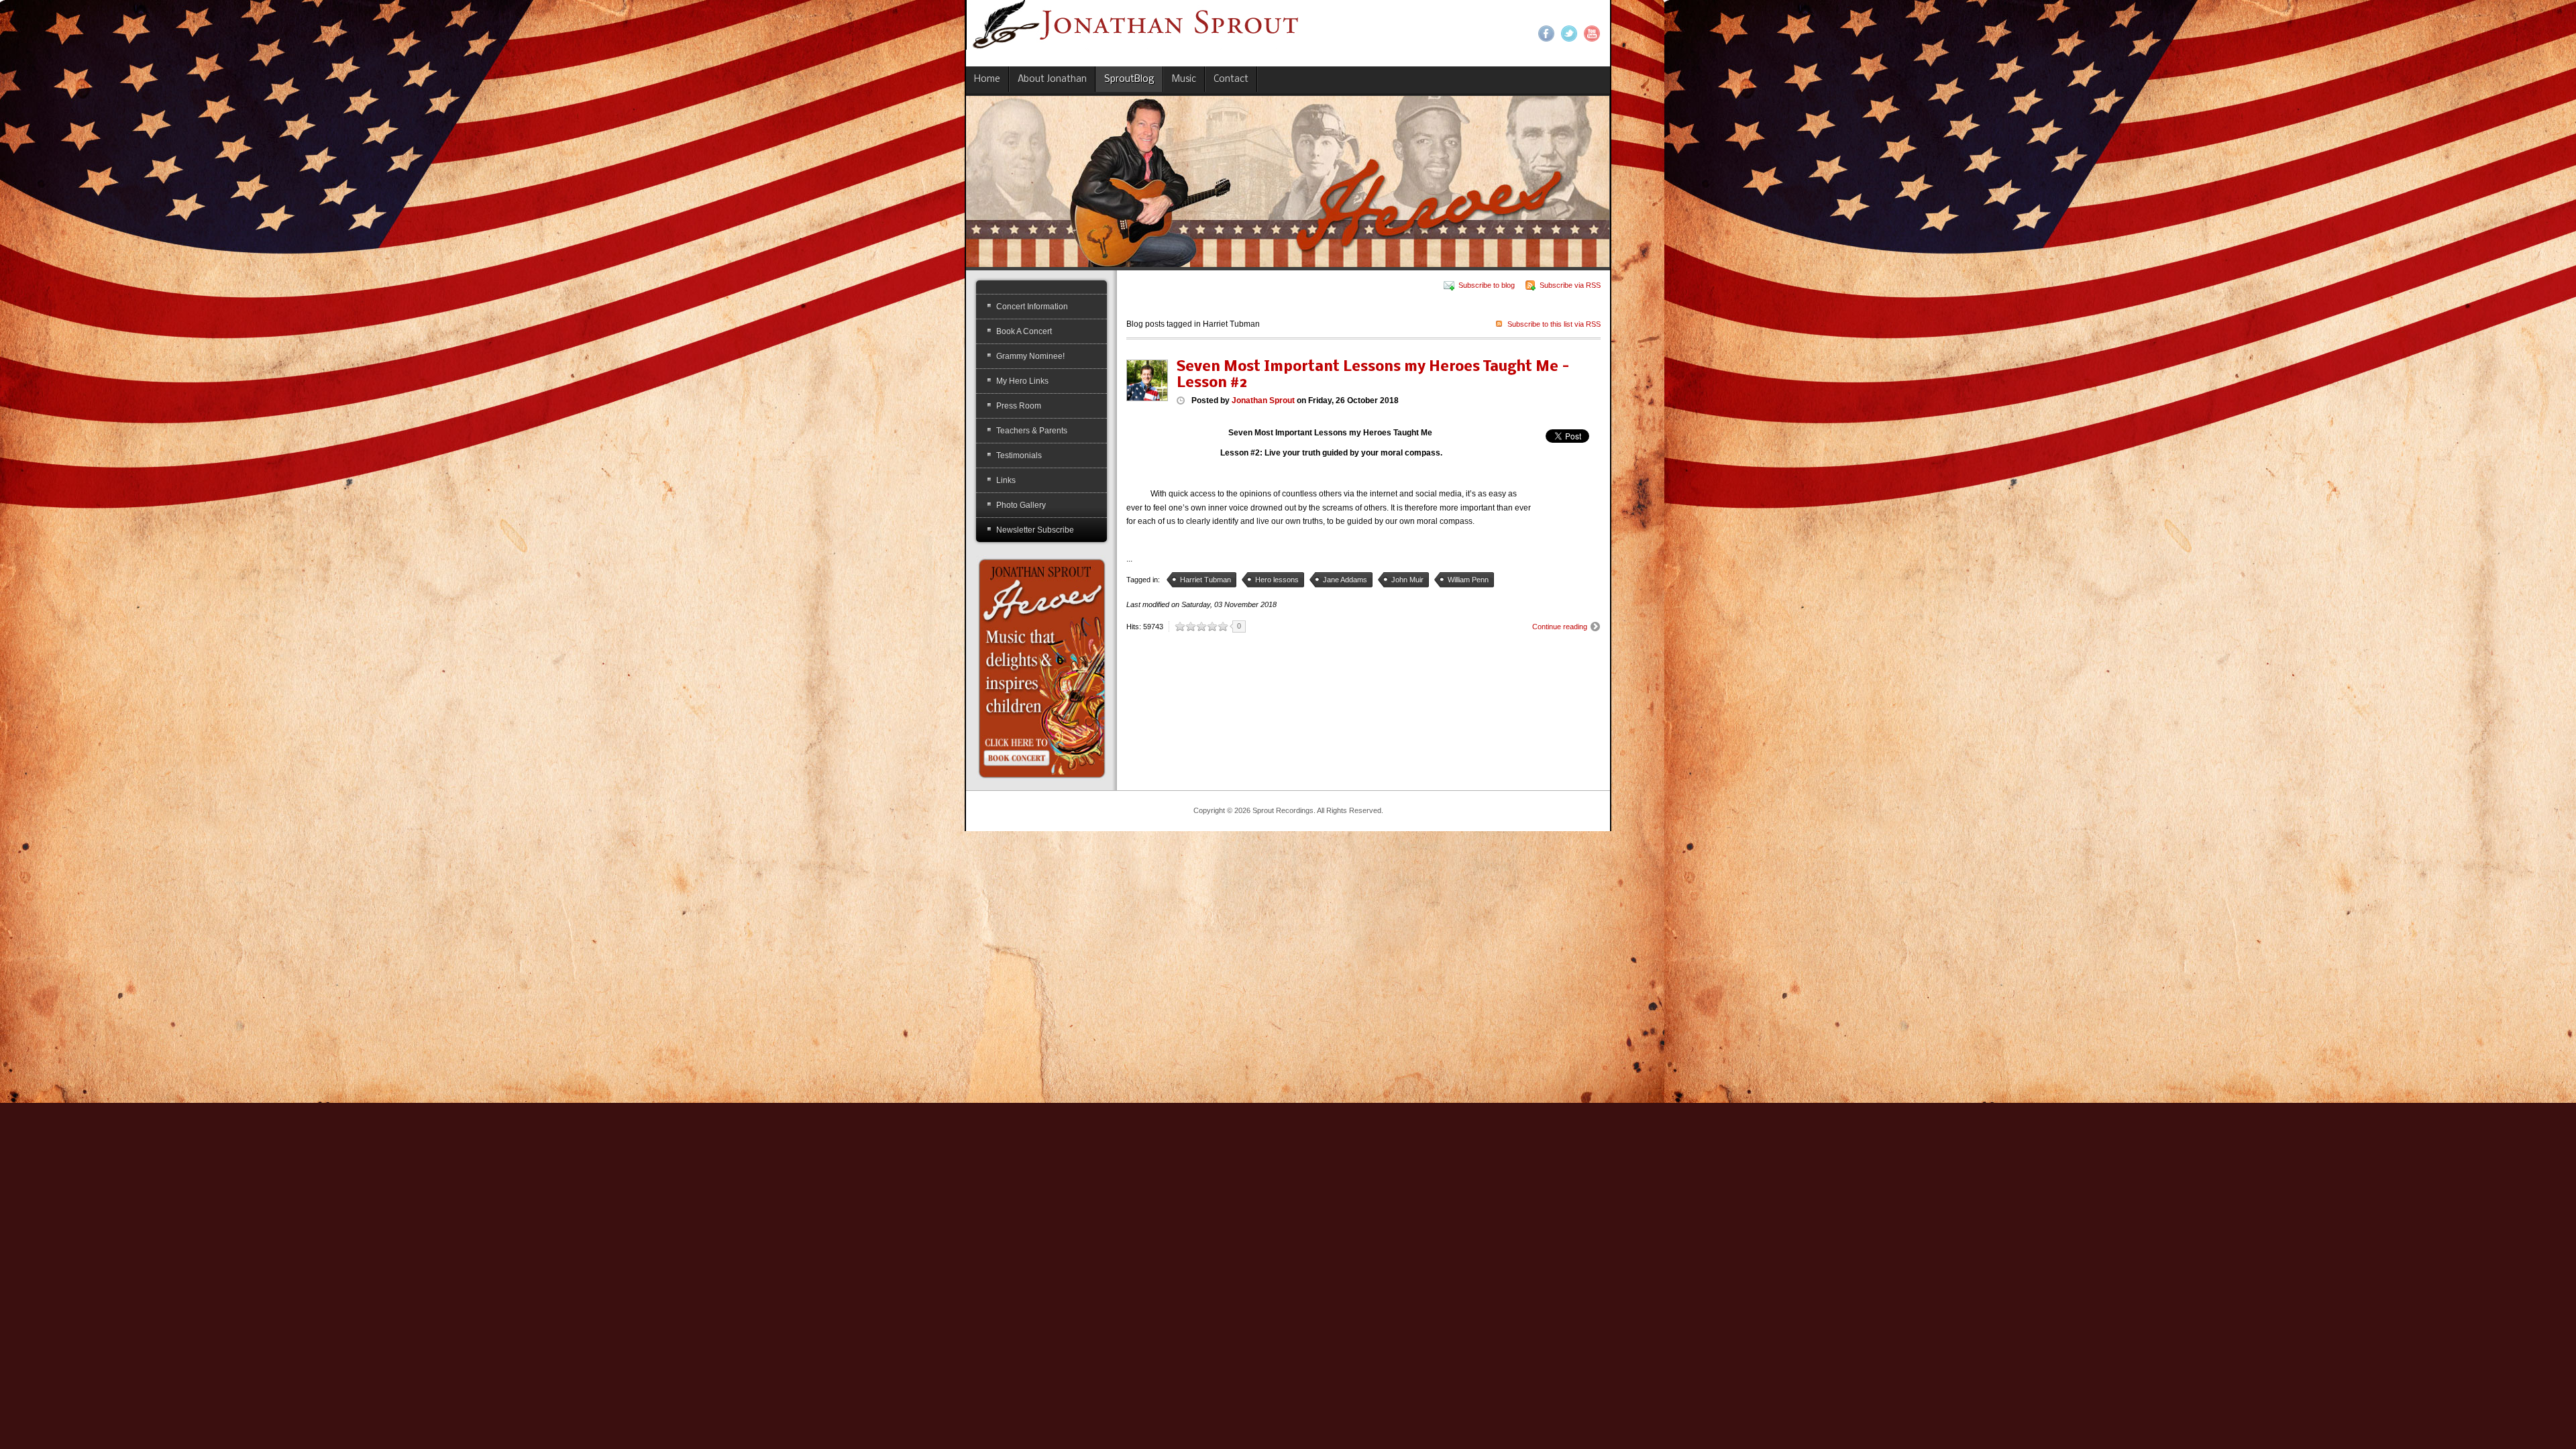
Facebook (1546, 34)
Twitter (1569, 34)
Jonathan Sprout (1263, 400)
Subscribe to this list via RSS (1554, 324)
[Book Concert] (1041, 667)
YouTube (1592, 34)
